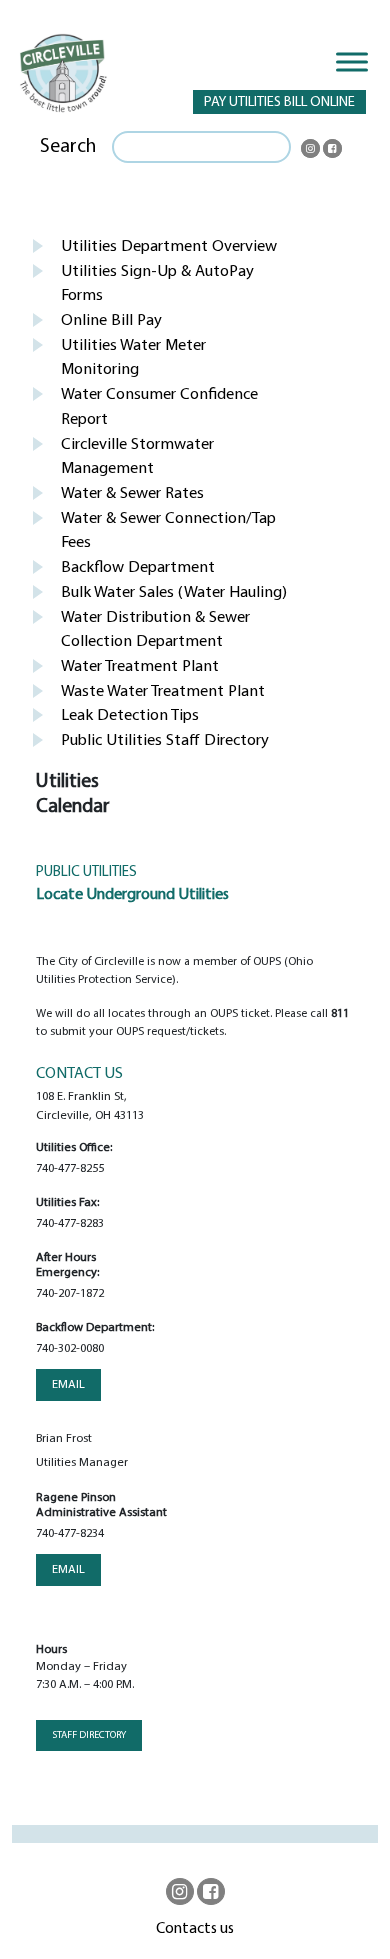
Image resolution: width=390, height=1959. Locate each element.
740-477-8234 (70, 1534)
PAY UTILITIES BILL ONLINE (279, 102)
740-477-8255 (70, 1169)
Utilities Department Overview (169, 247)
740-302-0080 (70, 1349)
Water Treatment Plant (140, 667)
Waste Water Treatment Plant (163, 692)
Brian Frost (64, 1439)
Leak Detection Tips (130, 716)
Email (68, 1385)
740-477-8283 (70, 1224)
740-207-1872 (70, 1294)
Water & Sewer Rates (132, 494)
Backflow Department (138, 568)
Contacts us (195, 1929)
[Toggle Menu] (352, 61)
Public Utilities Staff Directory (165, 741)
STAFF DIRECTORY (89, 1735)
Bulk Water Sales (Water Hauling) (174, 593)
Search (68, 147)
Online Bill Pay (111, 321)
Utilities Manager (82, 1463)
